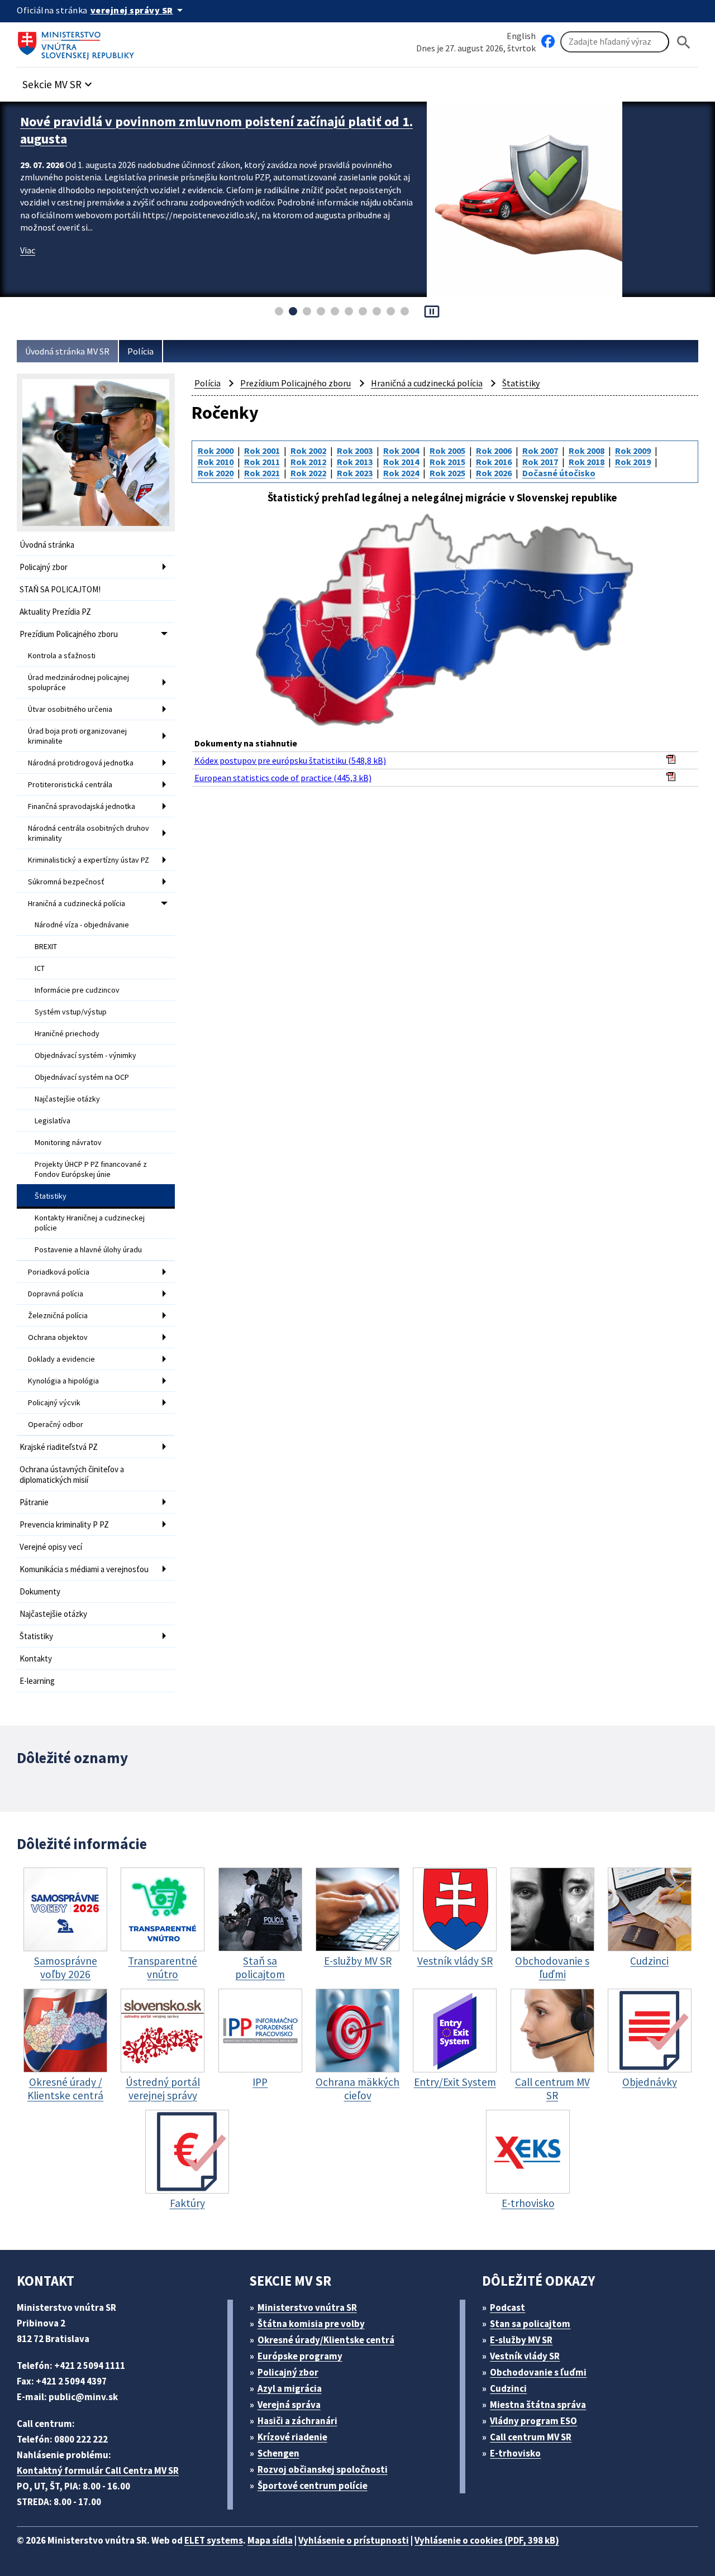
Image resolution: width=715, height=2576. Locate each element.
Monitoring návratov (68, 1142)
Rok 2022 (308, 473)
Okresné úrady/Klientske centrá (326, 2340)
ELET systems (214, 2540)
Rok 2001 (262, 451)
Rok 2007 (540, 451)
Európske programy (300, 2356)
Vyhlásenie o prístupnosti (354, 2540)
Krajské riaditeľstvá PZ (59, 1447)
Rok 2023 (355, 473)
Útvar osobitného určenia (70, 709)
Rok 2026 (494, 473)
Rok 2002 (308, 451)
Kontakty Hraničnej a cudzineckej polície (90, 1223)
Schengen (278, 2453)
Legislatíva (53, 1121)
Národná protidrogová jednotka (81, 763)
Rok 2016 (494, 462)
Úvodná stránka (47, 545)
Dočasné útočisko (559, 473)
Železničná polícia (58, 1315)
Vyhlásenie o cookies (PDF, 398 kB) (487, 2540)
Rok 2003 (355, 451)
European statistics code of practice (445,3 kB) (283, 778)
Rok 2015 (447, 462)
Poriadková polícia (59, 1272)
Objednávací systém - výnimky (85, 1055)
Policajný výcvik (54, 1402)
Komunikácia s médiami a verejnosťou (84, 1569)
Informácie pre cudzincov (77, 990)
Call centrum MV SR (531, 2437)
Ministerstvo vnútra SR (307, 2307)
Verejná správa (289, 2405)
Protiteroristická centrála (70, 784)
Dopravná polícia (56, 1294)
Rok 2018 (587, 462)
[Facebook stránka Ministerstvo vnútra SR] (548, 42)
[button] (59, 81)
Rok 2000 (216, 451)
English (521, 36)
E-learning (37, 1681)
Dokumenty (40, 1591)
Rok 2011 (262, 462)
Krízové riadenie (292, 2437)
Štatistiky (51, 1196)
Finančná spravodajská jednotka (82, 806)
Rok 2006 (494, 451)
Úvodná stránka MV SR (67, 351)
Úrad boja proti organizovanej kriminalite (77, 736)
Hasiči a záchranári (297, 2421)
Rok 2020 (216, 473)
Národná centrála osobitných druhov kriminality (89, 833)
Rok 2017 (540, 462)
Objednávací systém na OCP (82, 1077)
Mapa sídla (270, 2540)
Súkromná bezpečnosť (66, 882)
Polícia (140, 351)
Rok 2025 (447, 473)
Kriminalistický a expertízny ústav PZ (89, 860)
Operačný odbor (56, 1424)
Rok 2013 (355, 462)
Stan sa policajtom (530, 2324)
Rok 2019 (633, 462)
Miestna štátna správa (538, 2405)
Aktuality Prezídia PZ (55, 612)
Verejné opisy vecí (51, 1547)
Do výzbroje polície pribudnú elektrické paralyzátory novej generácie (194, 130)
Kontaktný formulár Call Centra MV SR (98, 2470)
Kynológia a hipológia (63, 1381)
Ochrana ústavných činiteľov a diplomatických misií (72, 1474)
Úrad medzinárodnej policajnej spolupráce (78, 682)
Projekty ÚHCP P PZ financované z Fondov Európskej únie (91, 1169)
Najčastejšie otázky (67, 1099)
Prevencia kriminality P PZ (64, 1524)
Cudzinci (508, 2388)
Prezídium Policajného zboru (69, 634)
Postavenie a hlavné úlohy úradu (88, 1249)
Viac (28, 250)
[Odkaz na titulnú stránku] (78, 42)
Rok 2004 (401, 451)
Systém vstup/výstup (71, 1012)
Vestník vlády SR (525, 2356)
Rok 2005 (447, 451)
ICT (40, 968)
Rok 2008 (587, 451)
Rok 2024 (401, 473)
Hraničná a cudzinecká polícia (77, 903)
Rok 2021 (262, 473)
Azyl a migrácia (290, 2388)
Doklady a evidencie (61, 1359)
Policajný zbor (44, 567)
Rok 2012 (308, 462)
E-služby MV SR (521, 2340)
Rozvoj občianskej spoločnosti (323, 2469)
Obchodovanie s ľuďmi (538, 2372)
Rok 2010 (216, 462)
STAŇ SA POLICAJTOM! (60, 589)
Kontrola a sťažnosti (62, 655)
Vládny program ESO (533, 2421)
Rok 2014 (401, 462)
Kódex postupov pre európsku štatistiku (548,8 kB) (290, 760)
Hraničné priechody (67, 1033)
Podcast (507, 2307)
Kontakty (36, 1658)
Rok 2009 (633, 451)
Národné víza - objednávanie (82, 925)
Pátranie (34, 1502)
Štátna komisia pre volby (311, 2324)
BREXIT (46, 946)
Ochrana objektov (58, 1337)
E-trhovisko (515, 2453)
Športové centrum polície (313, 2486)
